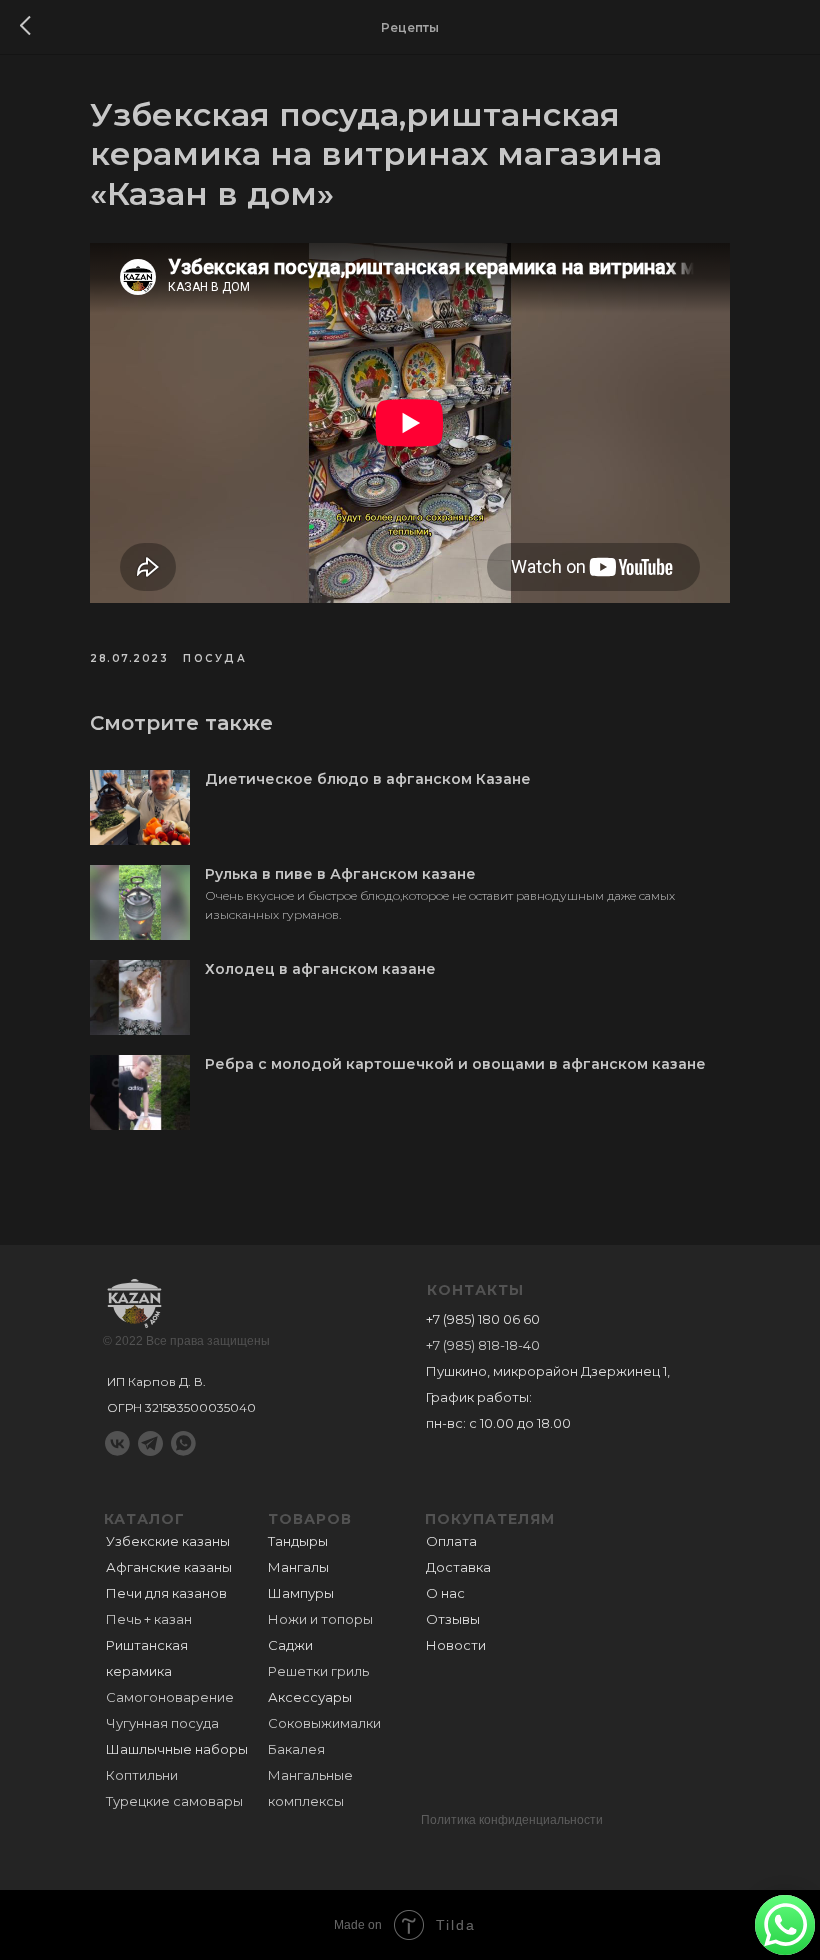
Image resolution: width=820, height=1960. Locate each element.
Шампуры (301, 1593)
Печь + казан (149, 1619)
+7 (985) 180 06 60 (483, 1319)
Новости (456, 1645)
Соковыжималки (324, 1723)
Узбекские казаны (168, 1541)
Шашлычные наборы (177, 1749)
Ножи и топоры (320, 1619)
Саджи (290, 1645)
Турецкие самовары (174, 1801)
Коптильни (142, 1775)
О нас (445, 1593)
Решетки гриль (318, 1671)
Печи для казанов (166, 1593)
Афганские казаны (169, 1567)
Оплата (451, 1541)
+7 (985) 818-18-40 (483, 1345)
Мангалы (298, 1567)
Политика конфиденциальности (512, 1820)
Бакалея (296, 1749)
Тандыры (298, 1541)
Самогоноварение (170, 1697)
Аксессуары (310, 1697)
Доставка (458, 1567)
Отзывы (453, 1619)
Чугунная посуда (162, 1723)
